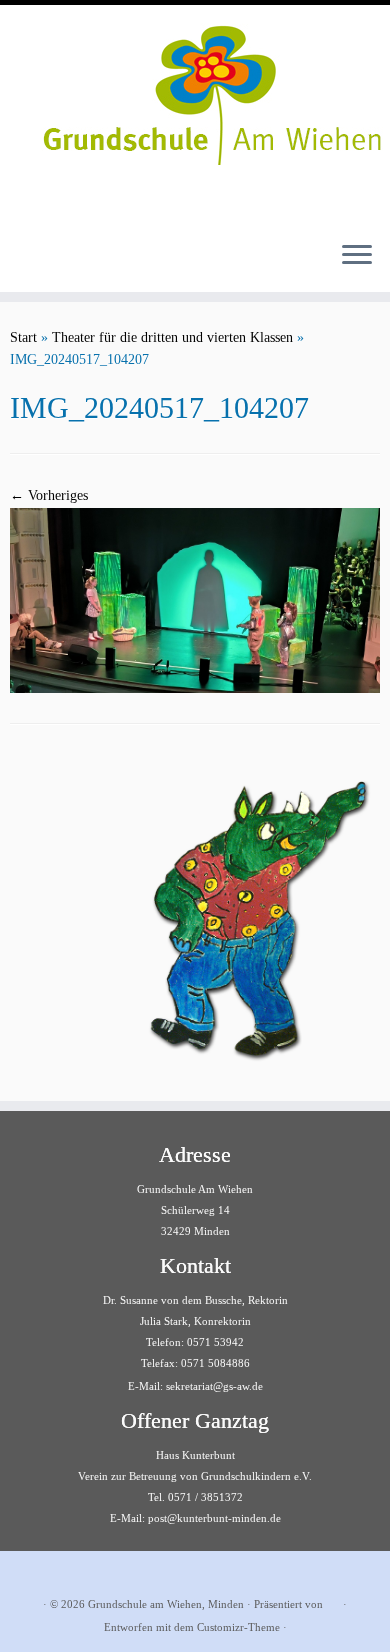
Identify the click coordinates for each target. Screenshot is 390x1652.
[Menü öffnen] (357, 256)
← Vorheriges (49, 495)
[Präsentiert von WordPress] (333, 1601)
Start (23, 337)
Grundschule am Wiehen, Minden (166, 1604)
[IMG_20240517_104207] (195, 599)
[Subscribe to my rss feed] (31, 1573)
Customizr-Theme (238, 1627)
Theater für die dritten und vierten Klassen (172, 337)
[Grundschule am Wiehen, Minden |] (195, 90)
